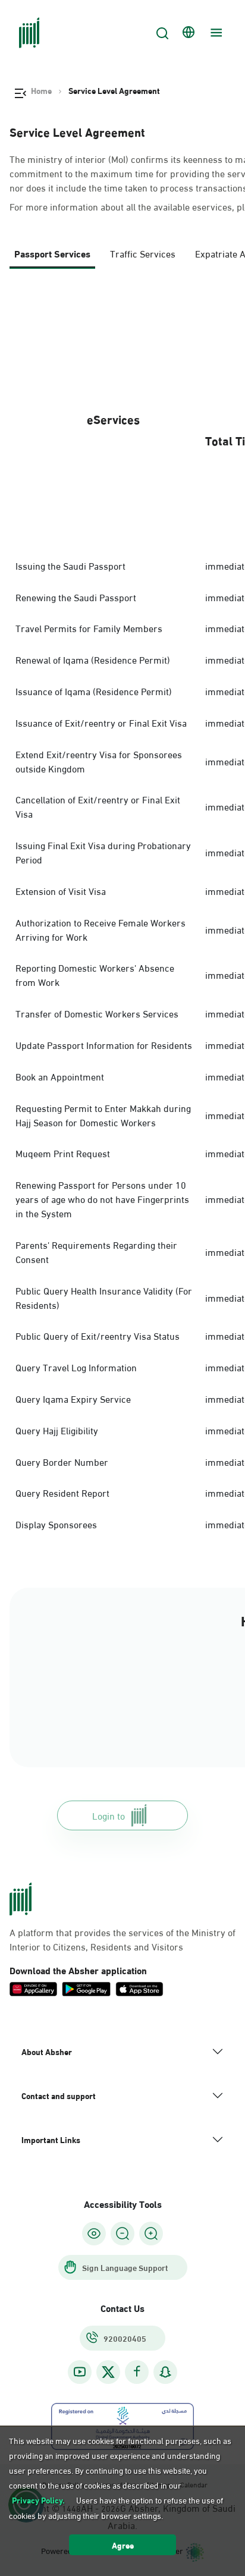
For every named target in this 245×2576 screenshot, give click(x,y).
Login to (109, 1815)
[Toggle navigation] (215, 33)
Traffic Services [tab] (143, 253)
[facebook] (137, 2372)
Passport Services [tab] (52, 253)
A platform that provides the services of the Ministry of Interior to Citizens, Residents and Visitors (122, 1939)
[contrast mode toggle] (94, 2233)
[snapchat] (165, 2372)
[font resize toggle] (122, 2233)
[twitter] (108, 2372)
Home (41, 90)
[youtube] (80, 2372)
